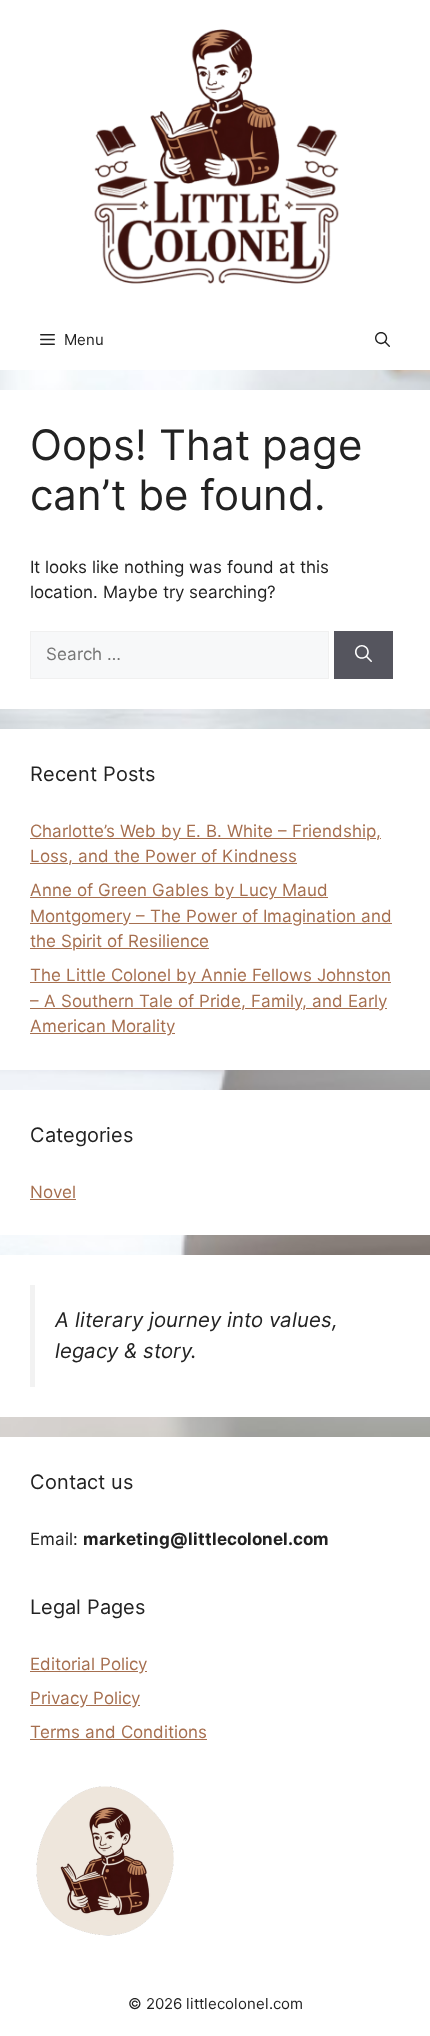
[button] (382, 340)
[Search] (363, 655)
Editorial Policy (88, 1664)
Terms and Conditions (118, 1732)
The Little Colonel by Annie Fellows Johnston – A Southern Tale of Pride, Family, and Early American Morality (210, 1000)
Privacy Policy (85, 1698)
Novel (53, 1192)
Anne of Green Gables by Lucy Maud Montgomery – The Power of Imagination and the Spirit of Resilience (211, 915)
